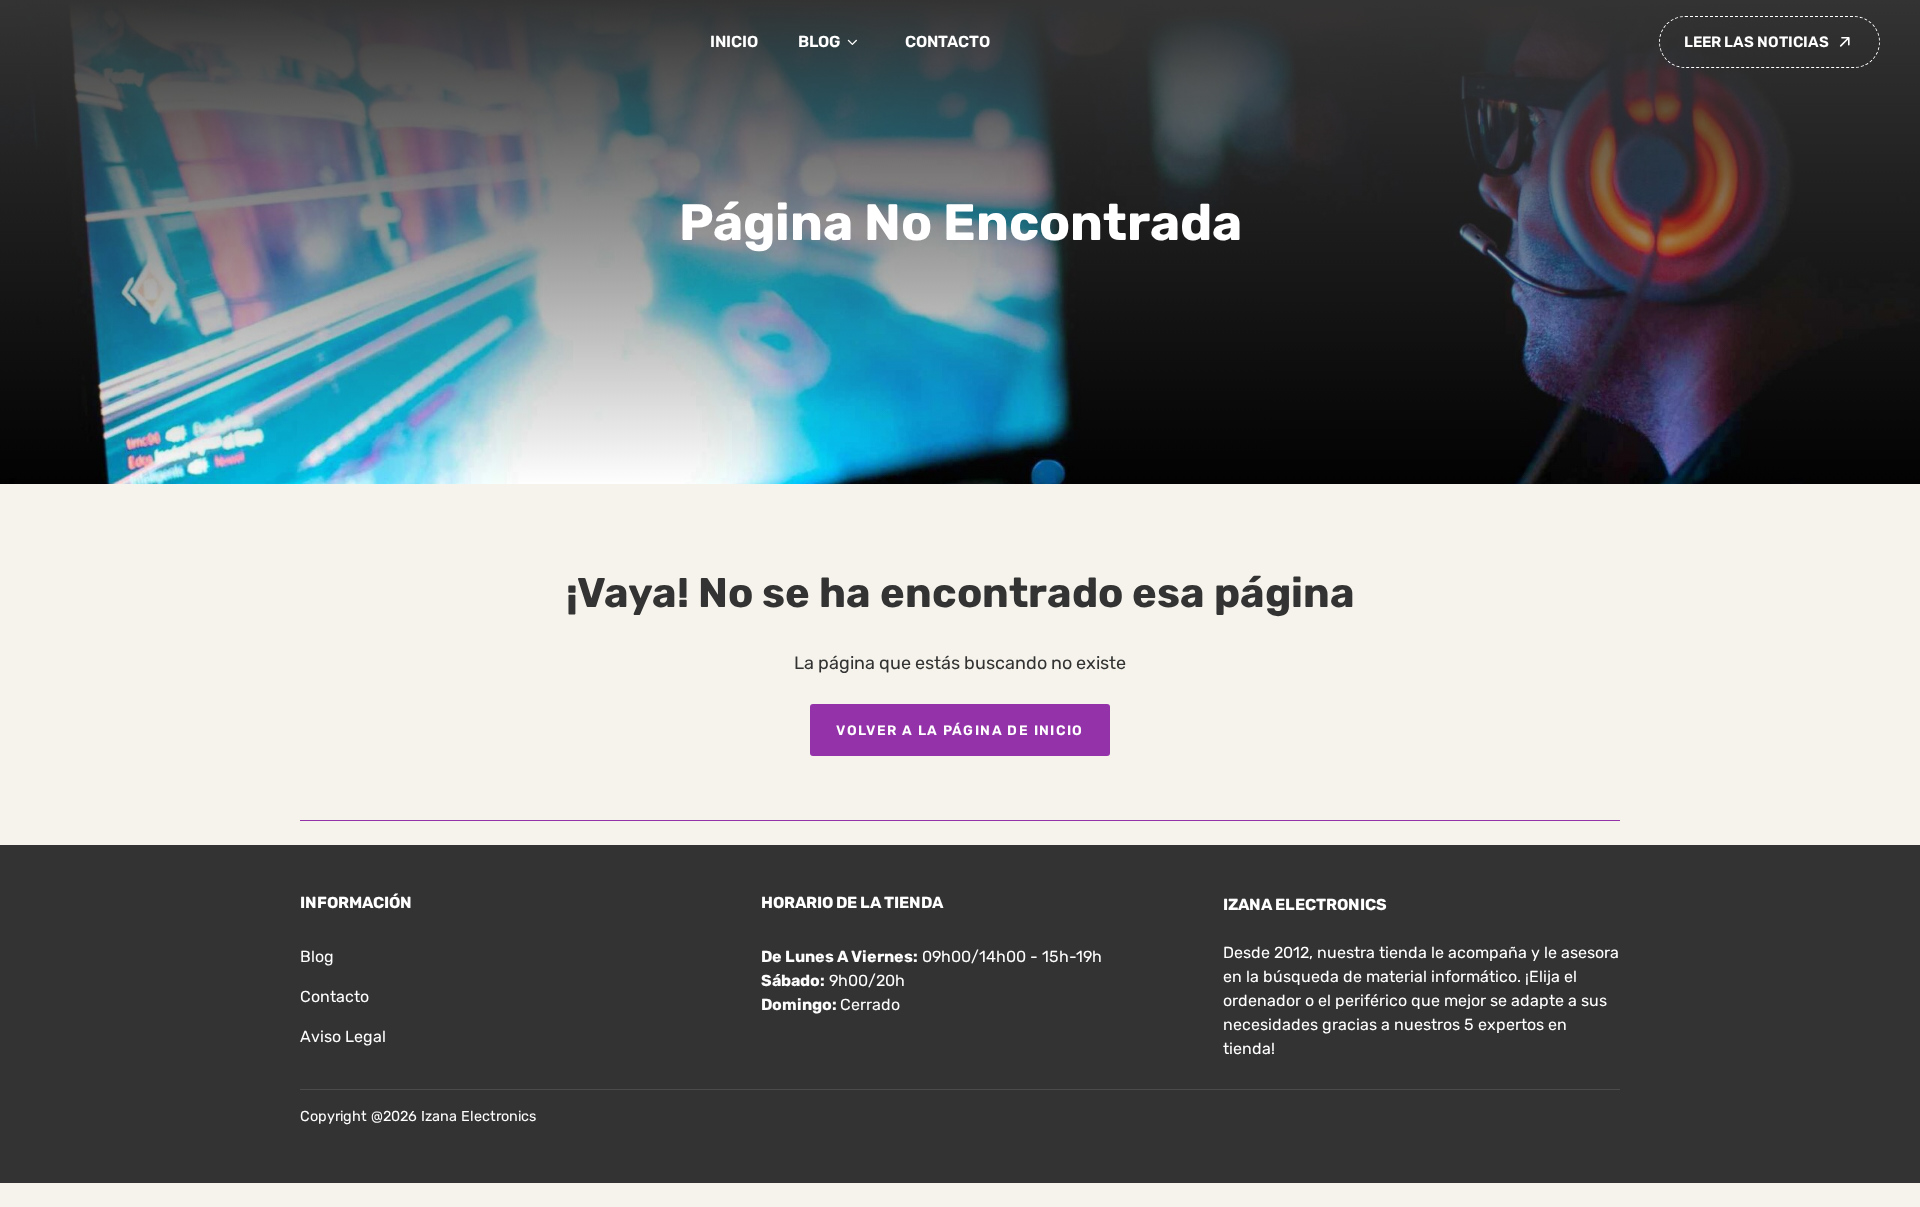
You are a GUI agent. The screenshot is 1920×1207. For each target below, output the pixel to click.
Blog (819, 41)
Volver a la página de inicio (960, 730)
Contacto (947, 41)
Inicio (734, 41)
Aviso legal (343, 1036)
